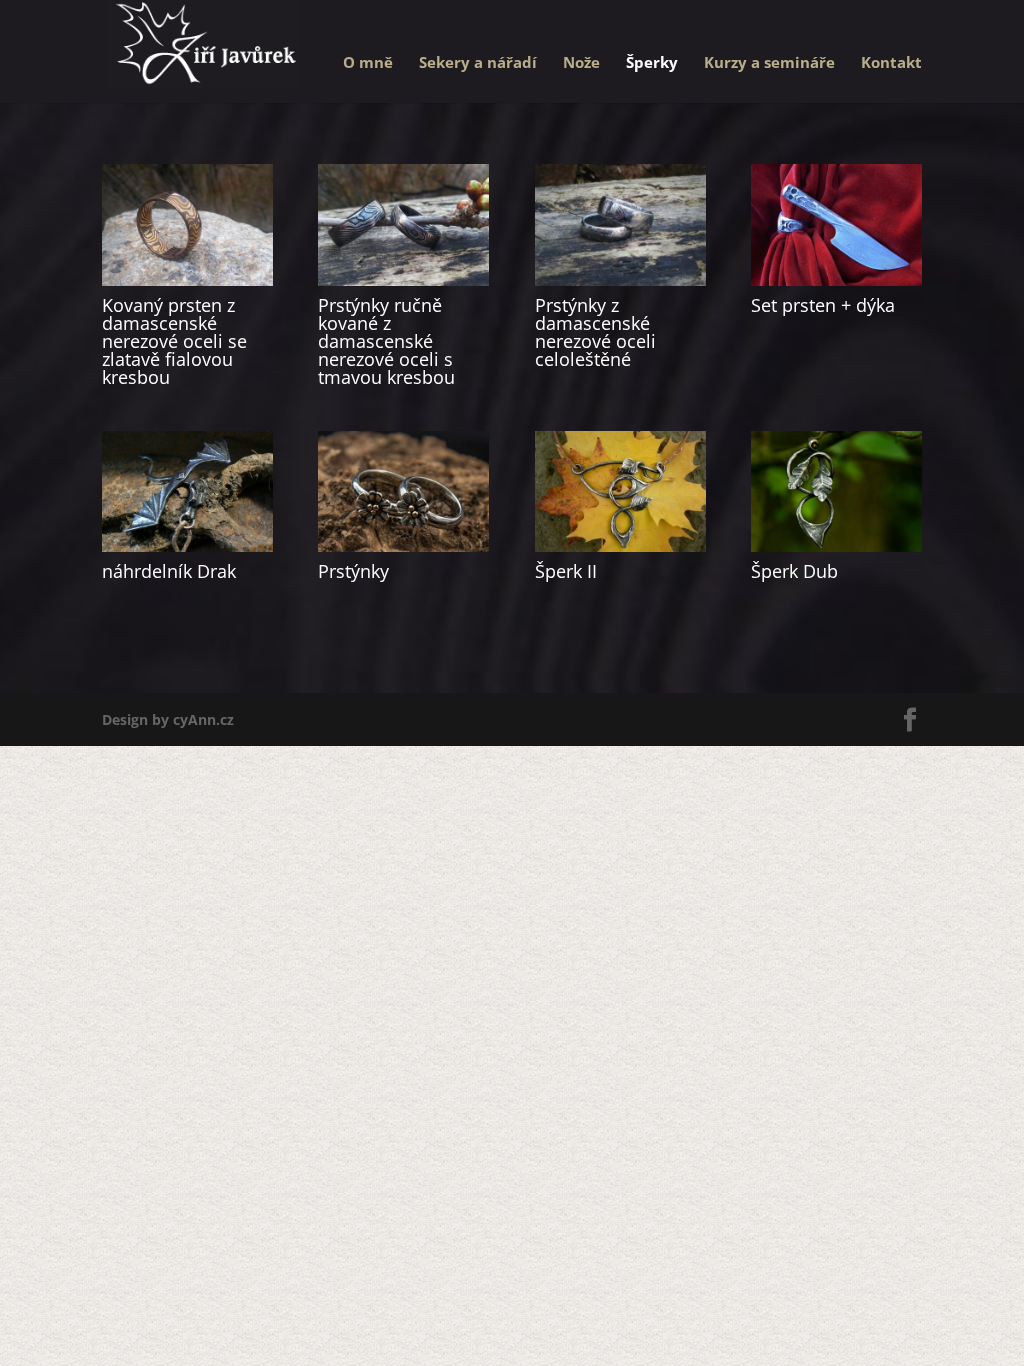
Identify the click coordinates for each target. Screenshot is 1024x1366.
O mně (368, 63)
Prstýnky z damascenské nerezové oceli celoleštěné (595, 332)
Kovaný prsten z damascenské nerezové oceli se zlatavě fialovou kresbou (174, 341)
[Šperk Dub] (836, 491)
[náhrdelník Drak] (187, 491)
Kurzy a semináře (769, 63)
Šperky (652, 63)
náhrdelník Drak (169, 571)
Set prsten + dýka (823, 305)
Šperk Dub (794, 571)
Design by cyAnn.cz (168, 719)
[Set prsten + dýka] (836, 224)
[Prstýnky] (403, 491)
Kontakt (891, 63)
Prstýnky (353, 571)
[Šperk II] (620, 491)
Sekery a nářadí (478, 63)
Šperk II (566, 571)
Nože (581, 63)
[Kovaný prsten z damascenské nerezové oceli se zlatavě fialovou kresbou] (187, 224)
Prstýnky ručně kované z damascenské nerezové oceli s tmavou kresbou (386, 341)
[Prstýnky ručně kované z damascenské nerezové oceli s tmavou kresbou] (403, 224)
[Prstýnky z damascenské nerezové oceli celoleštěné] (620, 224)
